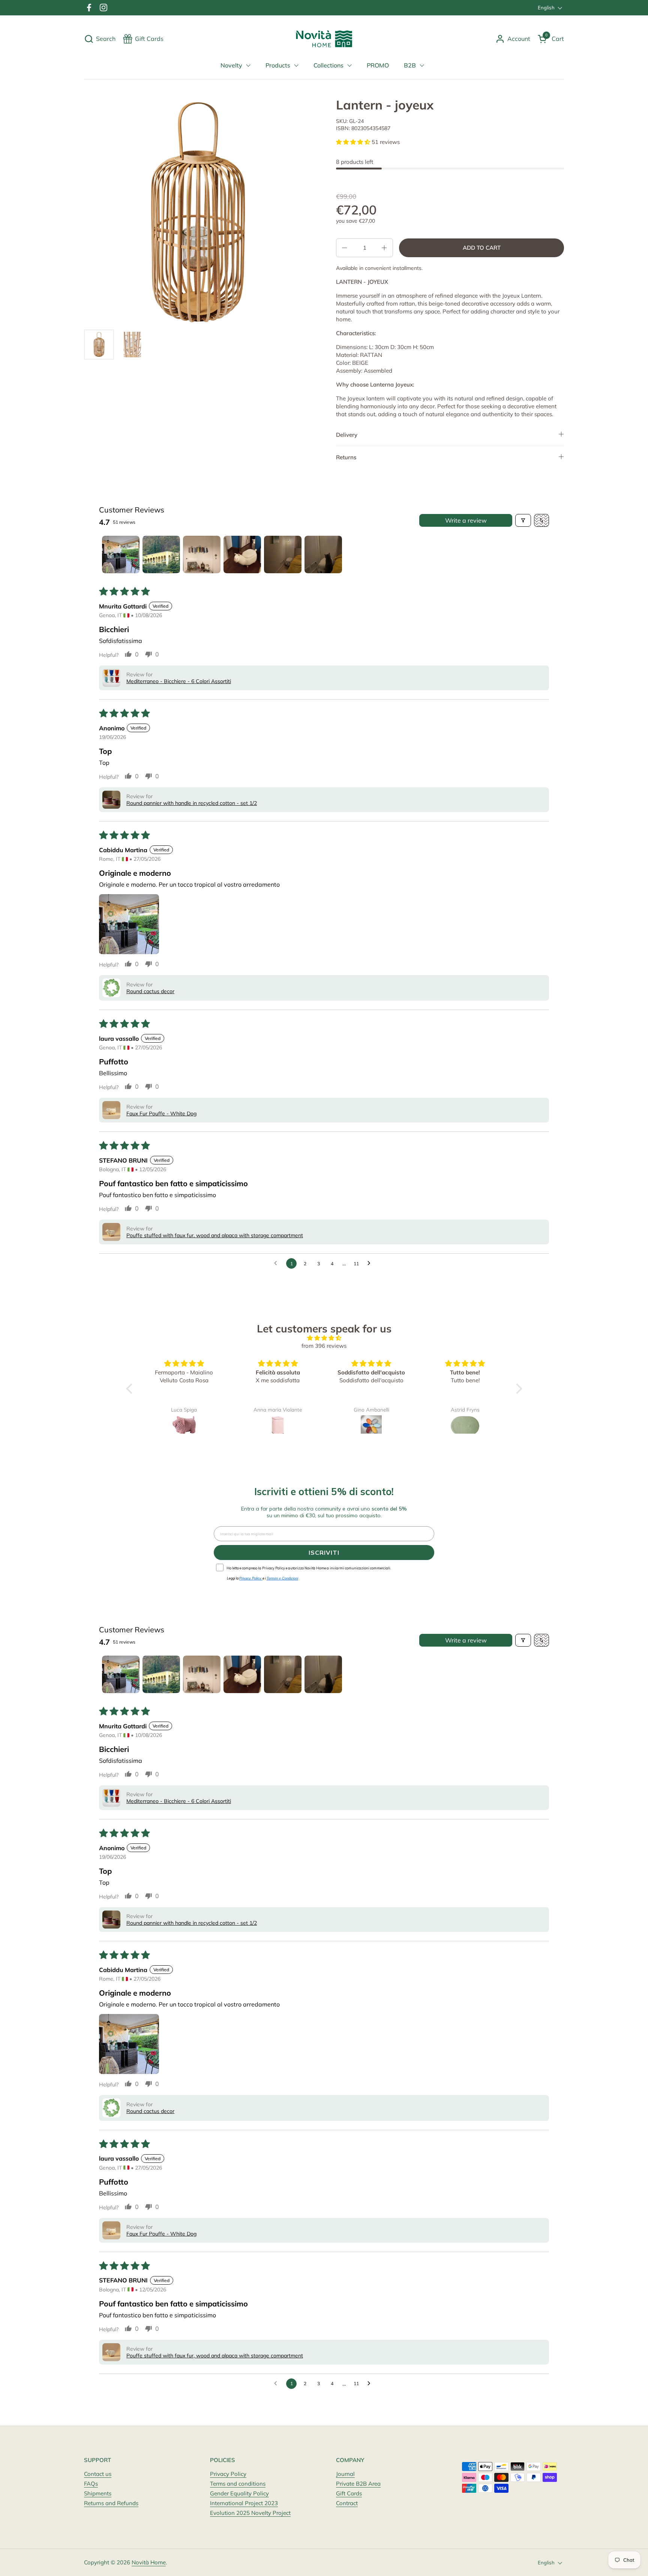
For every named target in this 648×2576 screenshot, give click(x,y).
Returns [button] (346, 457)
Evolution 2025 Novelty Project (250, 2513)
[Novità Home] (324, 39)
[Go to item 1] (121, 554)
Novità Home (149, 2562)
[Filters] (523, 520)
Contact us (98, 2474)
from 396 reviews (324, 1346)
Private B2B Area (358, 2484)
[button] (100, 39)
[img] (324, 1338)
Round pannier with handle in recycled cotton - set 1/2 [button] (192, 803)
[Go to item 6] (323, 554)
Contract (347, 2503)
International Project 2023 (244, 2503)
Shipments (98, 2493)
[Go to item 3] (202, 554)
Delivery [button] (347, 435)
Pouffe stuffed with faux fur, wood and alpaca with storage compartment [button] (215, 1235)
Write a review (466, 520)
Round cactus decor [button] (150, 991)
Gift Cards (349, 2493)
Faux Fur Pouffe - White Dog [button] (161, 1113)
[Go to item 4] (242, 554)
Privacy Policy (228, 2474)
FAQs (91, 2484)
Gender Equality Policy (239, 2493)
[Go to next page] (371, 1263)
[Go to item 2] (161, 554)
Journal (345, 2474)
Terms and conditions (238, 2484)
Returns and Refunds (111, 2503)
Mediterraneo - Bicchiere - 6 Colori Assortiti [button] (179, 681)
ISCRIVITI (324, 1552)
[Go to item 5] (283, 554)
